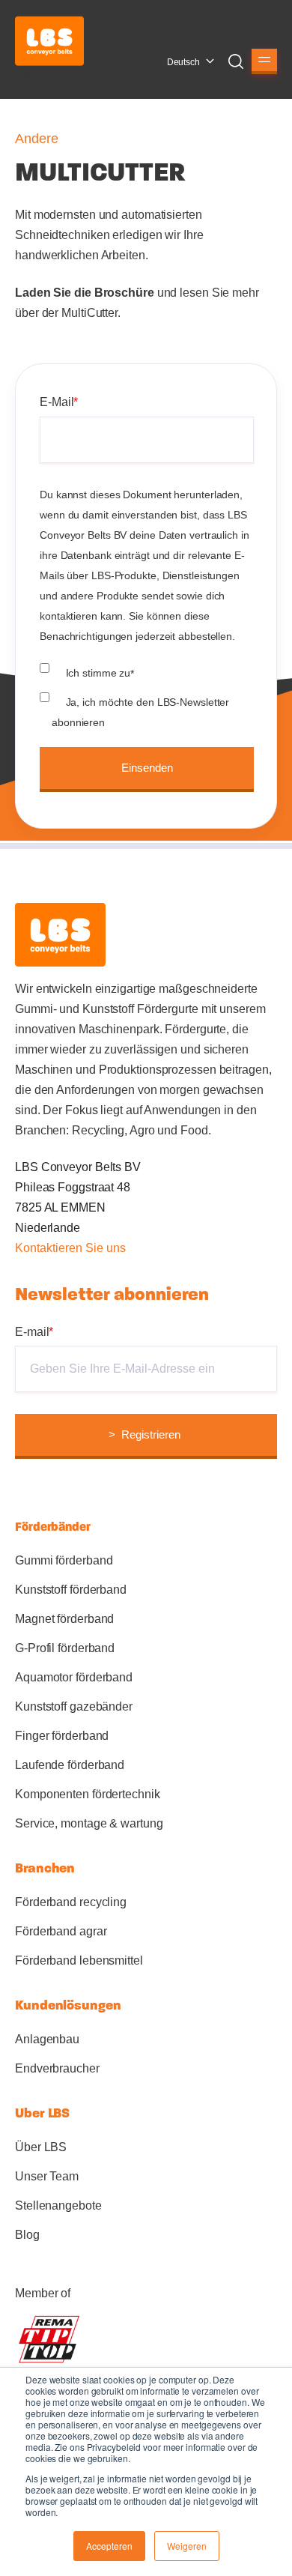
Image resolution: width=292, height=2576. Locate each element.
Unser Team (47, 2176)
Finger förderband (62, 1736)
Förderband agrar (61, 1931)
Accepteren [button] (109, 2546)
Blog (27, 2235)
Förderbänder (53, 1527)
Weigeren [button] (187, 2546)
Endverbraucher (57, 2068)
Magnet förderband (64, 1619)
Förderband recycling (71, 1902)
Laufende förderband (70, 1765)
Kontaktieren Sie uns (70, 1248)
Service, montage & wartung (89, 1823)
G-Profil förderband (65, 1648)
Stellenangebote (58, 2205)
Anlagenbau (47, 2039)
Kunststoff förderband (71, 1590)
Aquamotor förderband (74, 1677)
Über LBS (41, 2147)
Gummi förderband (64, 1560)
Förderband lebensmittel (79, 1960)
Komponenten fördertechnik (88, 1794)
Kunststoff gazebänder (74, 1706)
